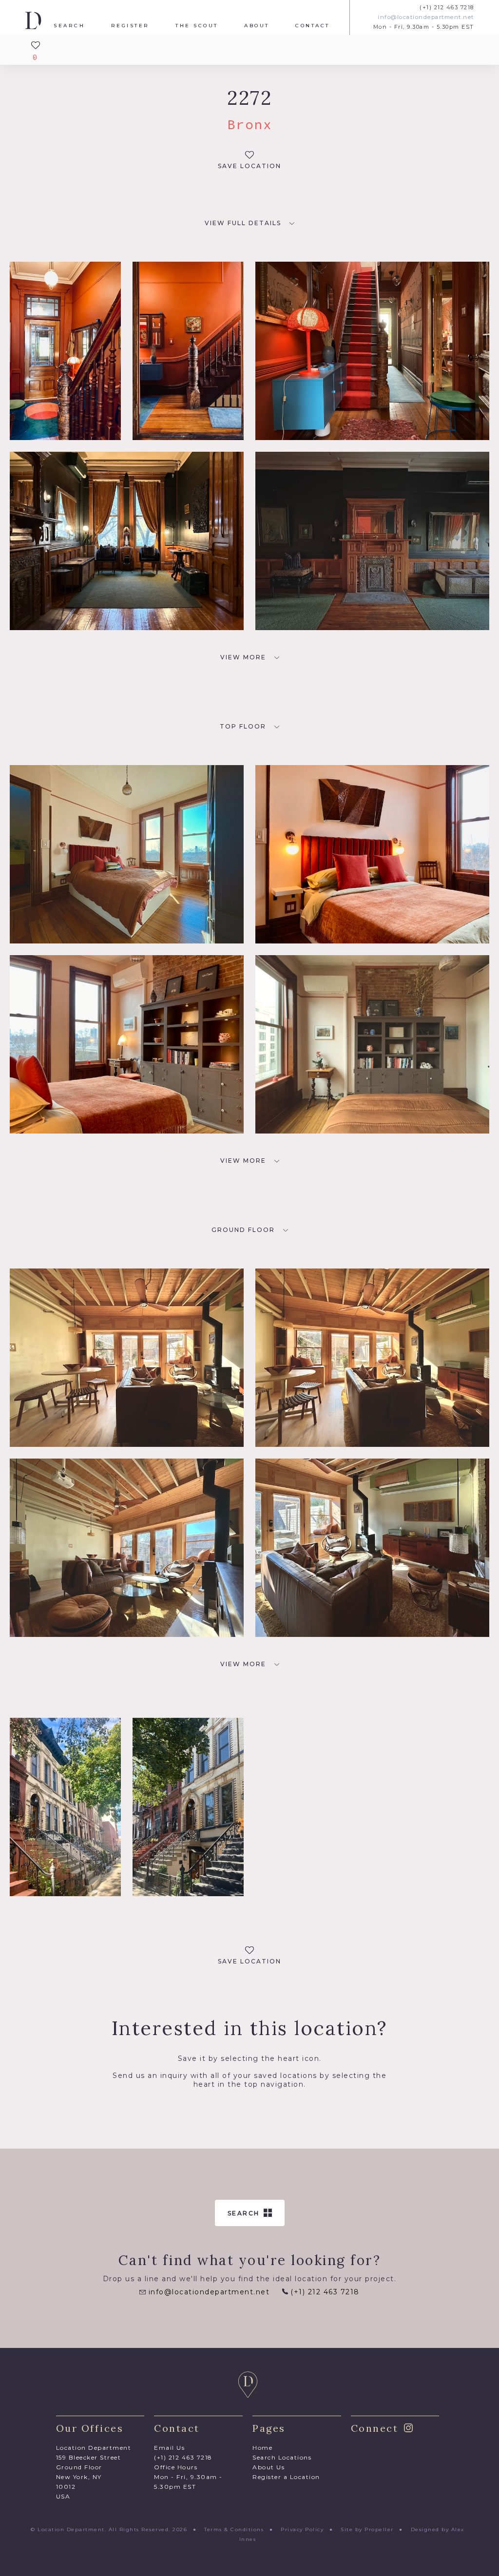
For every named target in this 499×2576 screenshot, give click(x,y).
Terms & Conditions (234, 2529)
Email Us (169, 2448)
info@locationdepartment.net (426, 17)
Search (69, 26)
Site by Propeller (367, 2529)
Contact (313, 26)
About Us (269, 2467)
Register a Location (286, 2477)
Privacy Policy (302, 2529)
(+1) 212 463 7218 (447, 8)
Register (130, 26)
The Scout (197, 26)
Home (262, 2448)
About (257, 26)
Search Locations (282, 2457)
